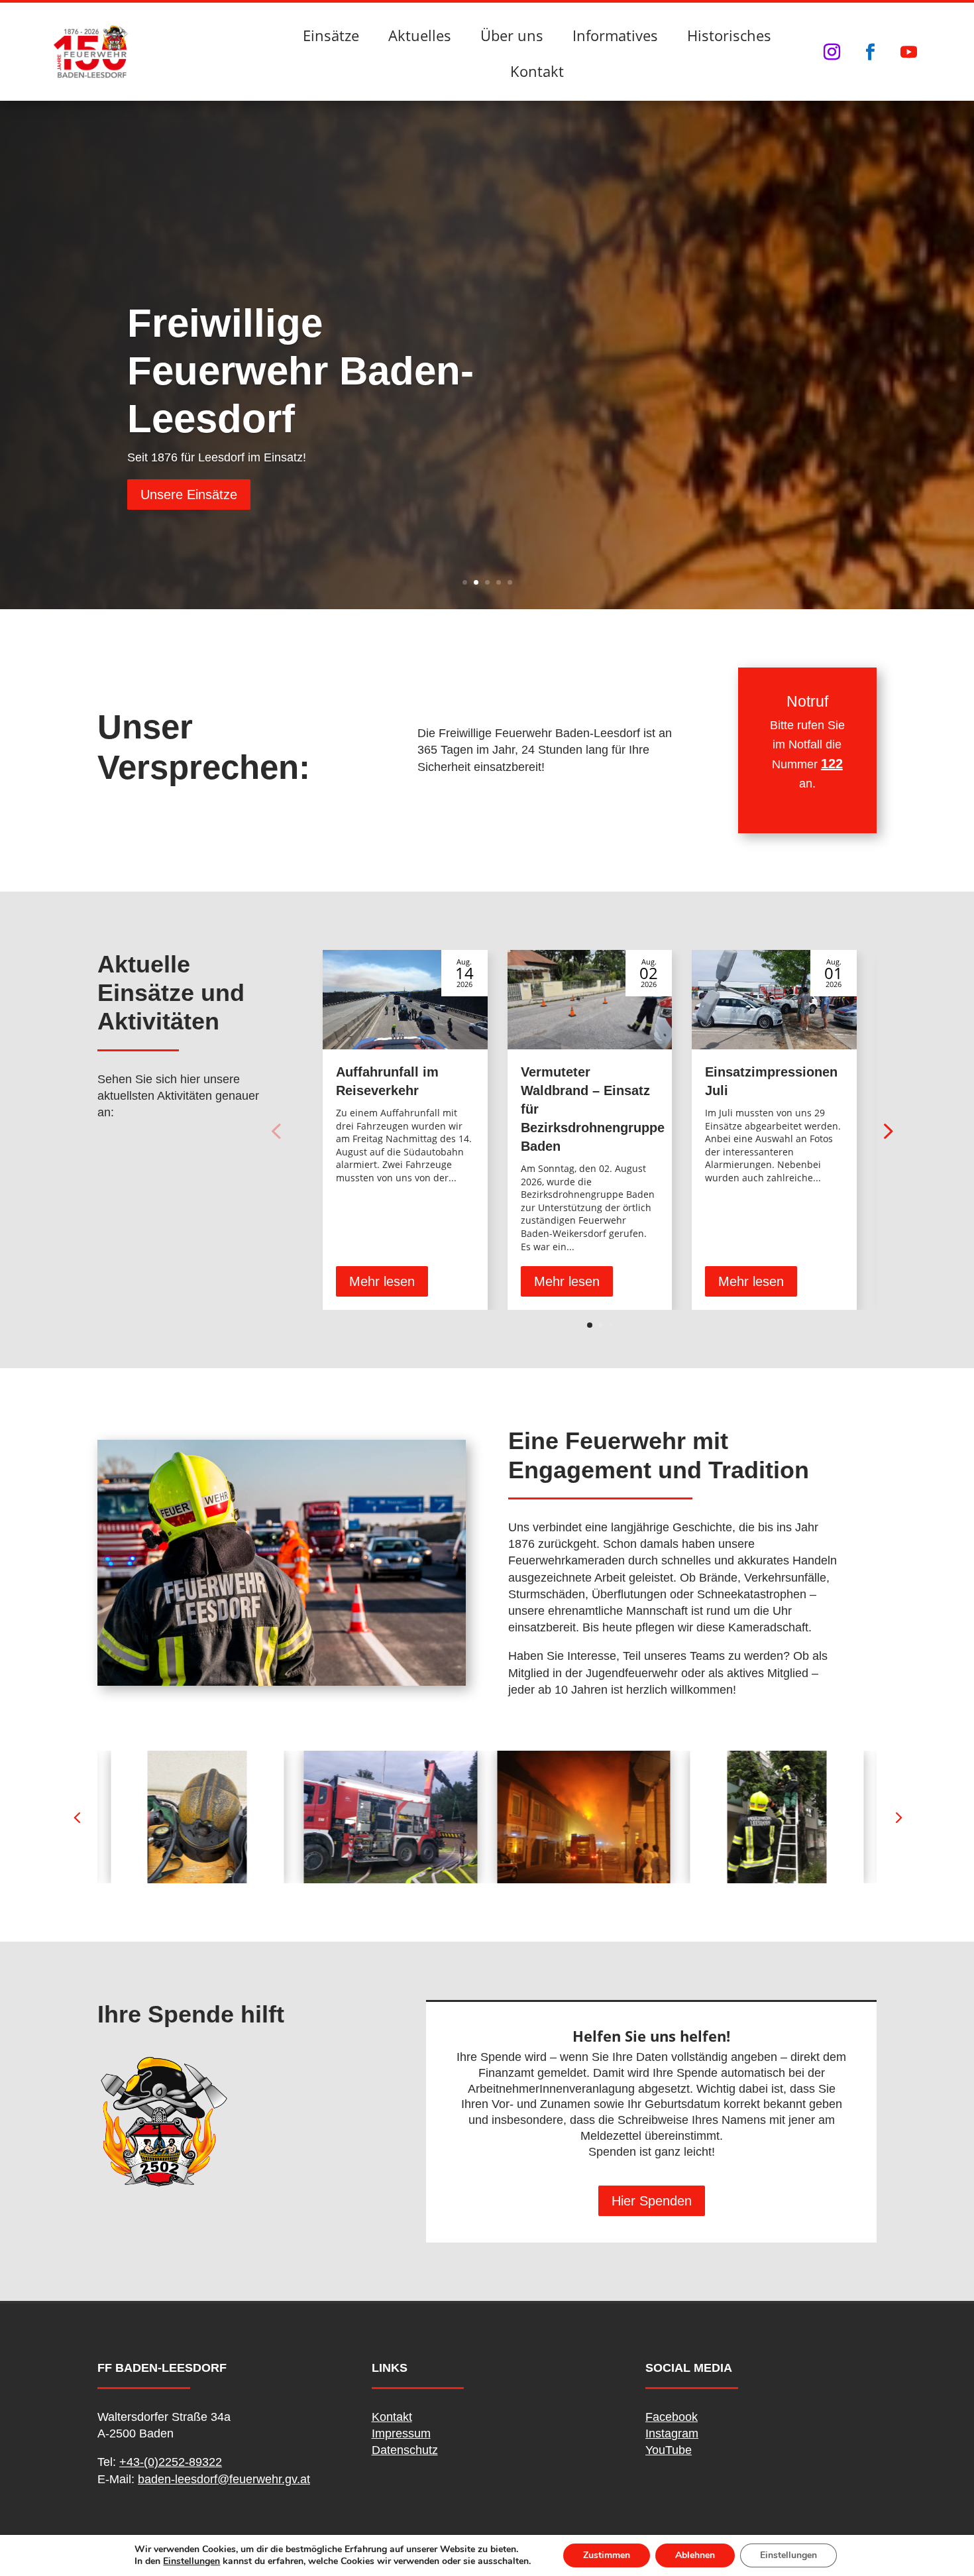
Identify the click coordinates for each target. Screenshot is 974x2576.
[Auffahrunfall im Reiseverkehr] (405, 1000)
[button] (887, 1130)
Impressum (401, 2433)
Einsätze (331, 35)
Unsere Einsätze (189, 495)
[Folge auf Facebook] (870, 52)
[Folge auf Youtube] (908, 52)
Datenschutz (405, 2450)
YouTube (669, 2450)
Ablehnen (695, 2555)
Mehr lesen (382, 1281)
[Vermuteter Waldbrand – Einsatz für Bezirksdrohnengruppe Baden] (590, 1000)
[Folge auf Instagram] (832, 52)
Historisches (729, 35)
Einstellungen (191, 2561)
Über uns (512, 35)
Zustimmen (607, 2555)
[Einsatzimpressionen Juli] (774, 1000)
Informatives (615, 35)
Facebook (672, 2417)
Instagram (672, 2433)
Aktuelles (420, 35)
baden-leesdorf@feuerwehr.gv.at (224, 2479)
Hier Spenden (652, 2201)
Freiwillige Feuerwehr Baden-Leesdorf (300, 371)
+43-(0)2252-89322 (171, 2462)
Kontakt (537, 71)
